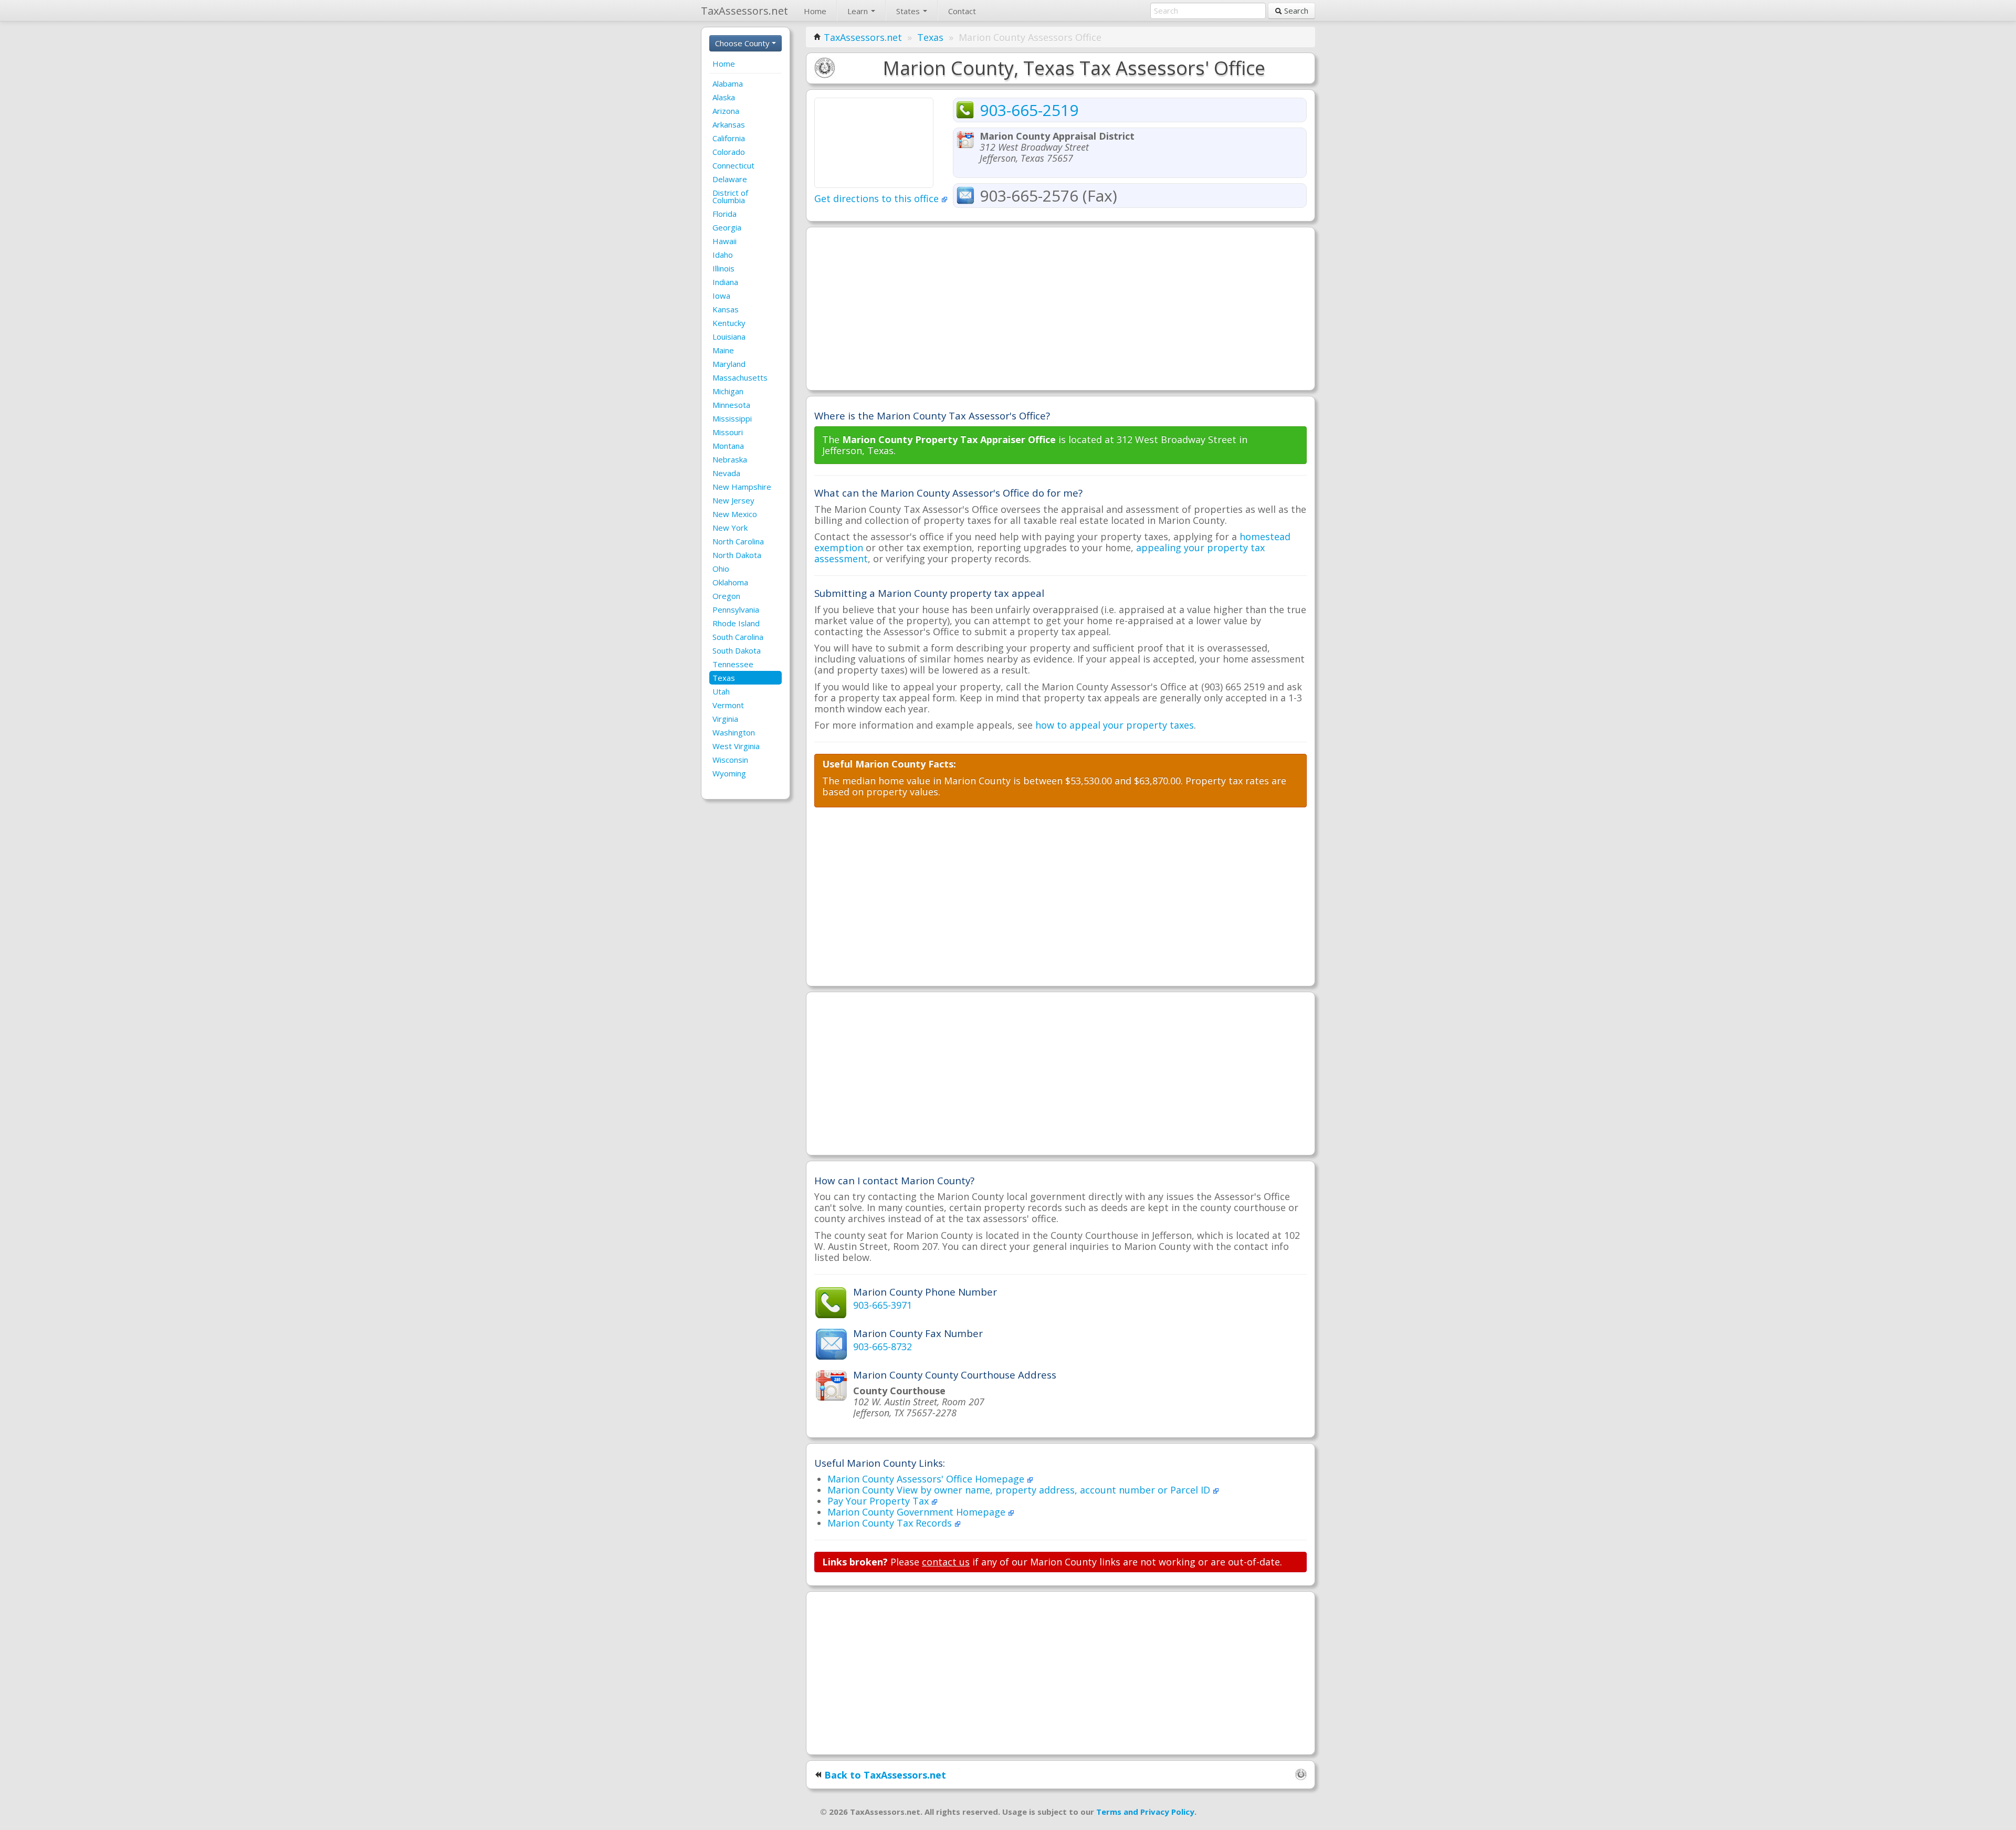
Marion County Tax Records (891, 1523)
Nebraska (730, 459)
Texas (724, 678)
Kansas (726, 309)
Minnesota (731, 405)
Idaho (723, 255)
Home (815, 11)
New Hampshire (742, 487)
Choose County (743, 43)
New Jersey (733, 500)
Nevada (726, 473)
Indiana (725, 282)
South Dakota (737, 650)
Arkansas (729, 124)
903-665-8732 (883, 1347)
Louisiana (729, 336)
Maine (723, 350)
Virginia (725, 719)
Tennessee (733, 664)
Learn (859, 11)
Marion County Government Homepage (918, 1512)
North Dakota (737, 555)
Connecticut (733, 165)
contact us (946, 1562)
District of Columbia (730, 196)
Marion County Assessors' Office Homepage (927, 1479)
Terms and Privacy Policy (1145, 1812)
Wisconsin (730, 760)
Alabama (728, 83)
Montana (728, 446)
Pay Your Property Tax (879, 1501)
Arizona (726, 111)
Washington (734, 732)
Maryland (729, 364)
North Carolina (738, 541)
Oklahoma (730, 582)
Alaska (724, 97)
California (729, 138)
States (909, 11)
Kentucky (729, 323)
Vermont (728, 705)
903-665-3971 (883, 1305)
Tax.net (744, 11)
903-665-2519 (1029, 110)
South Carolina (738, 637)
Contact (962, 11)
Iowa (721, 296)
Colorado (729, 152)
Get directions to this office (878, 198)
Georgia (727, 227)
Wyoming (729, 773)
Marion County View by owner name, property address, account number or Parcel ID (1020, 1490)
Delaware (730, 179)
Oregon (726, 596)
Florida (724, 214)
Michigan (728, 391)
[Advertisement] (1060, 309)
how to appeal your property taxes (1115, 725)
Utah (721, 691)
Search (1295, 10)
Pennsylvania (736, 609)
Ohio (721, 569)
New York (730, 528)
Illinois (723, 268)
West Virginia (736, 746)
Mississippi (732, 418)
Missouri (728, 432)
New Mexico (735, 514)
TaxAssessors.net (863, 37)
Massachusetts (740, 377)
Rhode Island (736, 623)
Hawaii (724, 241)
